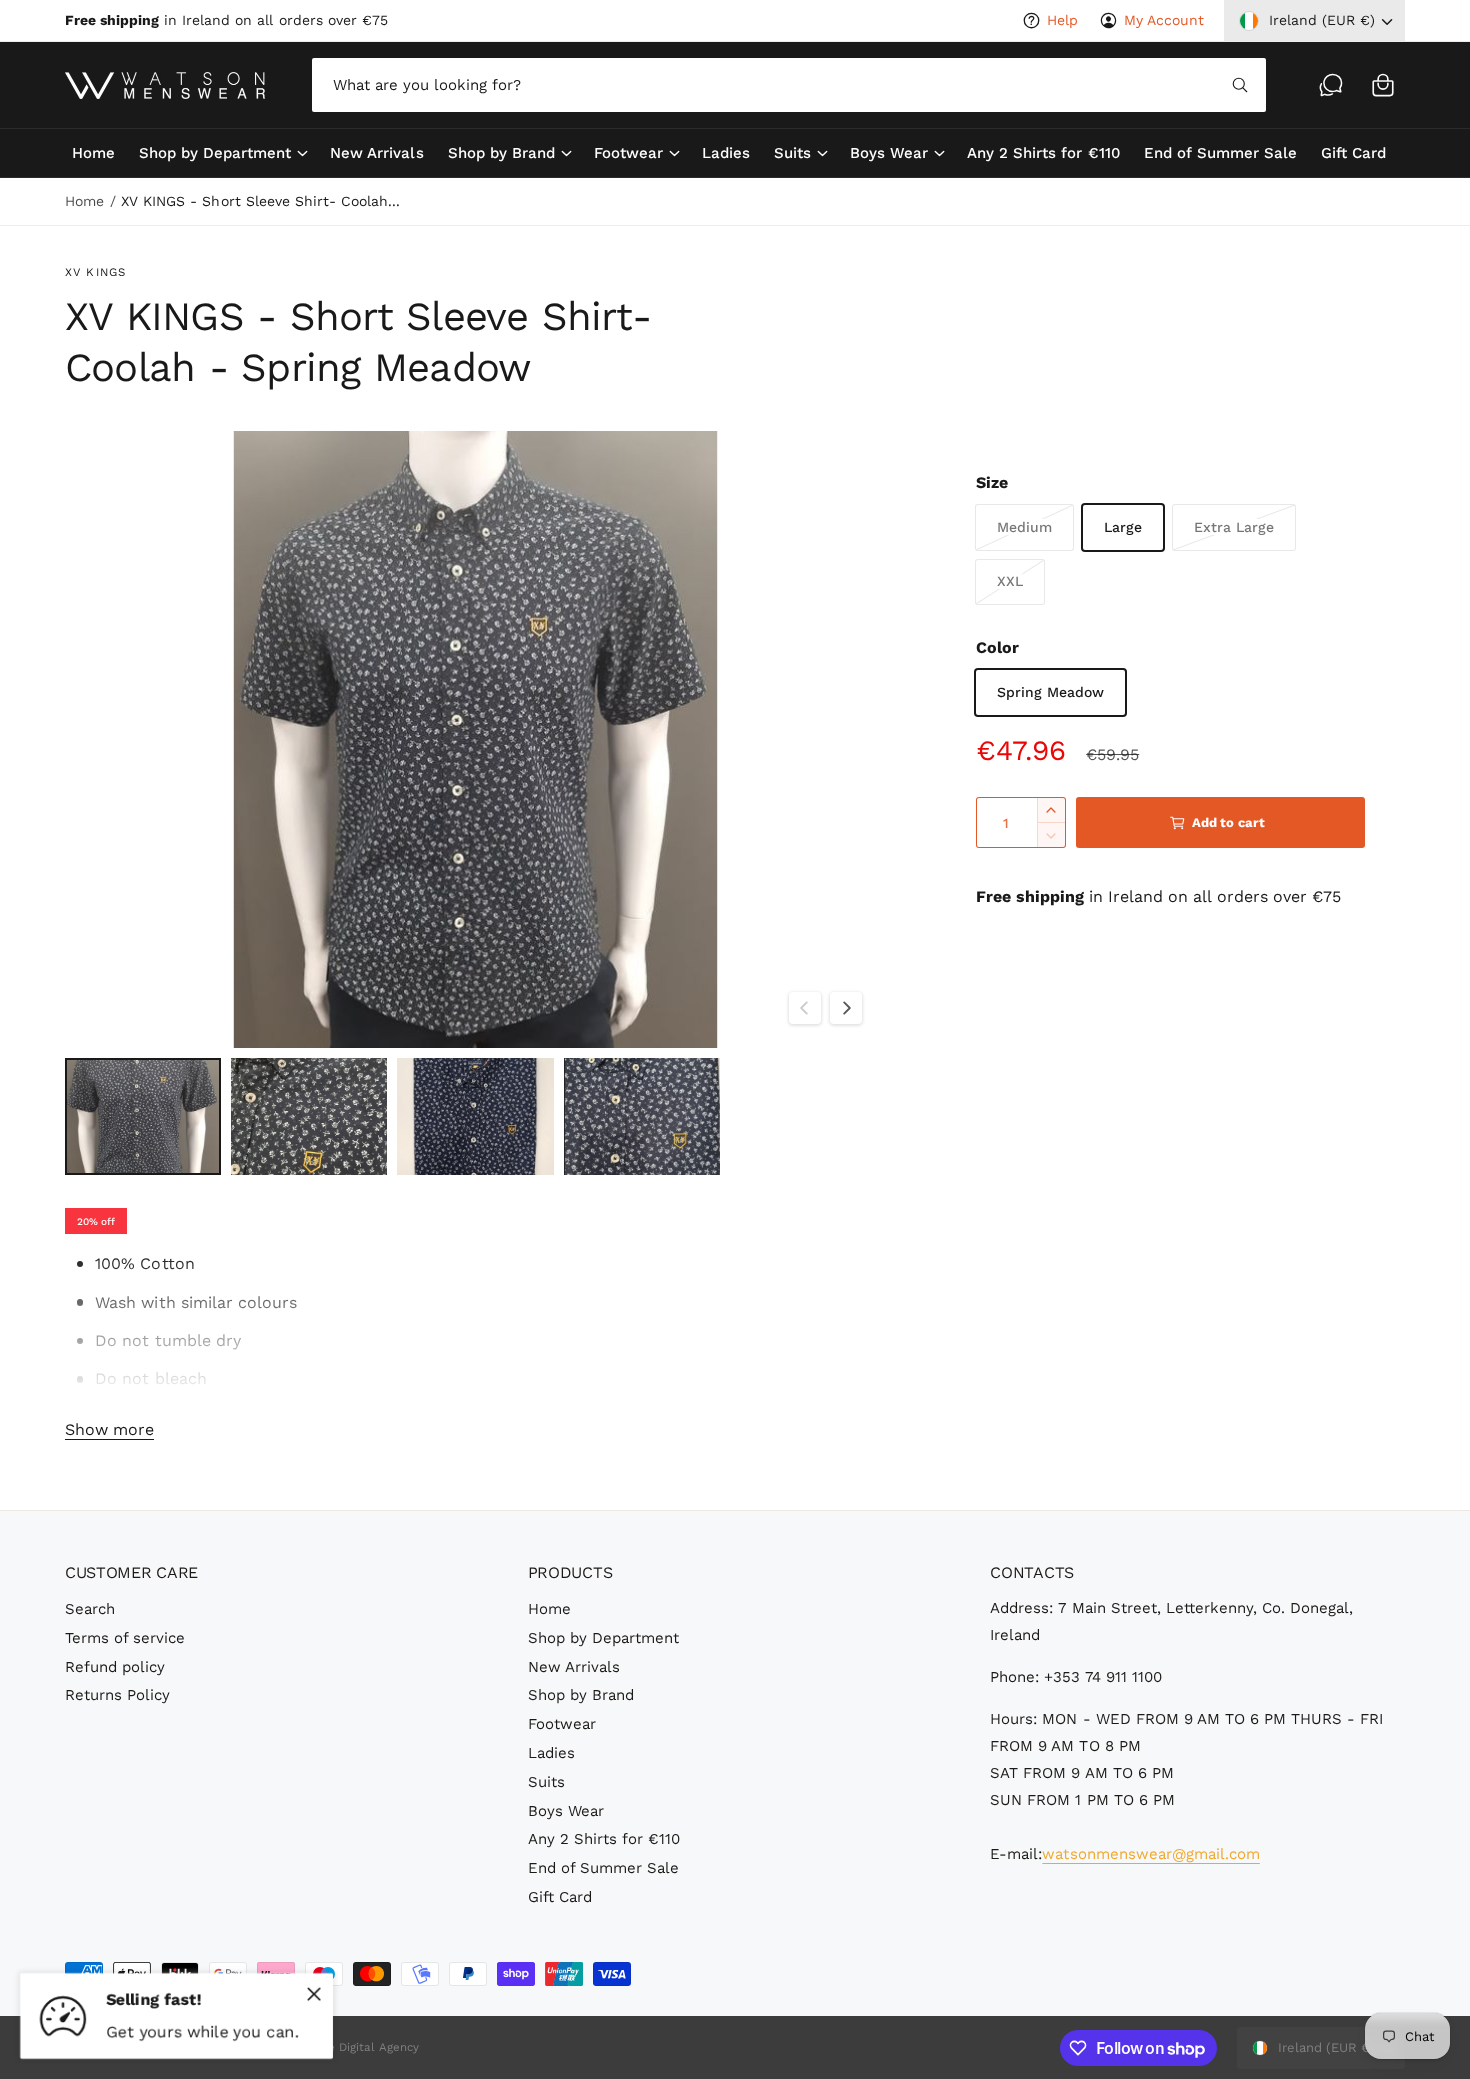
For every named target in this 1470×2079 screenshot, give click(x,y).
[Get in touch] (1331, 85)
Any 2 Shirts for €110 (604, 1839)
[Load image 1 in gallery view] (143, 1116)
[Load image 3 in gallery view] (475, 1116)
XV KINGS (95, 272)
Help (1062, 20)
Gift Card (560, 1897)
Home (84, 201)
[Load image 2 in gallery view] (309, 1116)
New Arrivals (574, 1667)
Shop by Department (215, 153)
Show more (109, 1429)
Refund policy (115, 1667)
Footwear (628, 153)
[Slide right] (846, 1008)
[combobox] (788, 85)
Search (90, 1609)
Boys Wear (889, 153)
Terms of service (125, 1638)
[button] (1383, 85)
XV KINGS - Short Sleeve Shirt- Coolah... (260, 201)
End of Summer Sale (603, 1868)
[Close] (314, 1994)
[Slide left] (805, 1008)
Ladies (551, 1753)
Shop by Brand (501, 153)
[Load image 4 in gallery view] (642, 1116)
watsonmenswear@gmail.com (1150, 1854)
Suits (792, 153)
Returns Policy (117, 1695)
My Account (1164, 20)
